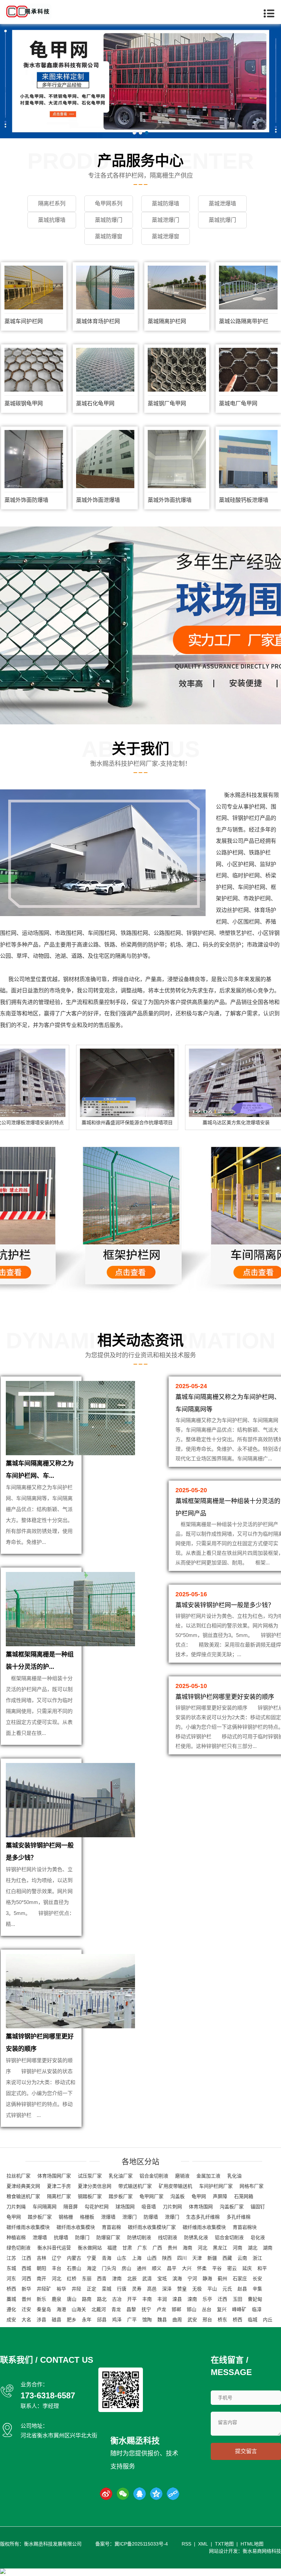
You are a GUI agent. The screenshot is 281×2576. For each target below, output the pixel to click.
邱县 (102, 2320)
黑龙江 (220, 2248)
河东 (11, 2279)
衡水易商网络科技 (262, 2551)
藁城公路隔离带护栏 (244, 321)
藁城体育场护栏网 (98, 321)
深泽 (167, 2289)
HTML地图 (252, 2544)
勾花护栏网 (97, 2207)
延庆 (247, 2268)
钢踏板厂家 (90, 2196)
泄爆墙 (108, 2217)
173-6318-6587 (48, 2395)
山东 (122, 2258)
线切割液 (168, 2237)
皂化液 (258, 2237)
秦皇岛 (44, 2309)
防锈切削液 (139, 2237)
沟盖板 (178, 2196)
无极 (197, 2289)
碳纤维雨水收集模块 (28, 2227)
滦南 (192, 2299)
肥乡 (72, 2320)
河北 (203, 2248)
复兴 (222, 2309)
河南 (237, 2248)
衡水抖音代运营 (54, 2248)
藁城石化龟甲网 (95, 403)
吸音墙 (149, 2207)
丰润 (162, 2299)
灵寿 (137, 2289)
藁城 (11, 2299)
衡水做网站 (90, 2248)
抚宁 (146, 2309)
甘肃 (127, 2248)
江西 (26, 2258)
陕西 (167, 2258)
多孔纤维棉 (239, 2217)
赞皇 (182, 2289)
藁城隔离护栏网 (167, 321)
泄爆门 (130, 2217)
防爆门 (82, 2237)
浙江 (257, 2258)
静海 (207, 2279)
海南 (187, 2248)
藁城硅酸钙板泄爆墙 (244, 500)
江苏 (11, 2258)
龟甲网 (199, 2196)
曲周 (177, 2320)
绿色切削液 (19, 2248)
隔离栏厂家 (59, 2196)
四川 (182, 2258)
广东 (142, 2248)
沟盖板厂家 (232, 2207)
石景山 (74, 2268)
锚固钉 (258, 2207)
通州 (142, 2268)
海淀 (91, 2268)
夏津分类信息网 (95, 2186)
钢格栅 (66, 2217)
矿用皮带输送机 (175, 2186)
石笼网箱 (244, 2196)
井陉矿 (44, 2289)
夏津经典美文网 (23, 2186)
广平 (132, 2320)
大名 (26, 2320)
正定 (91, 2289)
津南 (117, 2279)
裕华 (61, 2289)
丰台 (57, 2268)
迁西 (222, 2299)
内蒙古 (74, 2258)
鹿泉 (57, 2299)
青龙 (116, 2309)
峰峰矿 (239, 2309)
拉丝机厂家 (19, 2176)
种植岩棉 (16, 2237)
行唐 (122, 2289)
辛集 (257, 2289)
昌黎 (131, 2309)
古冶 (117, 2299)
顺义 (157, 2268)
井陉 (76, 2289)
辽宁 (57, 2258)
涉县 (41, 2320)
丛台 (207, 2309)
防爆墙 (151, 2217)
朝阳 (41, 2268)
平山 (212, 2289)
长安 (257, 2279)
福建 (112, 2248)
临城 (253, 2320)
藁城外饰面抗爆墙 (170, 500)
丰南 (147, 2299)
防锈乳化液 (196, 2237)
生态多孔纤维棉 (203, 2217)
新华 (26, 2289)
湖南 (268, 2248)
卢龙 (161, 2309)
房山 (126, 2268)
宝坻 (162, 2279)
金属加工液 (208, 2176)
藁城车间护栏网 (24, 321)
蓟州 (222, 2279)
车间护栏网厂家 (216, 2186)
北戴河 (99, 2309)
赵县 (242, 2289)
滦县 (177, 2299)
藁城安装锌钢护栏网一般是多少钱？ (225, 1605)
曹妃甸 (255, 2299)
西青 (102, 2279)
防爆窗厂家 (108, 2237)
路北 (102, 2299)
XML (203, 2544)
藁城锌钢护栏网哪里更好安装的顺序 (225, 1697)
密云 (232, 2268)
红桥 (72, 2279)
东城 (11, 2268)
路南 (87, 2299)
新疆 (212, 2258)
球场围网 (125, 2207)
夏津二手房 (59, 2186)
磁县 (57, 2320)
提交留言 (246, 2451)
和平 (262, 2268)
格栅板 (87, 2217)
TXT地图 (224, 2544)
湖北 (253, 2248)
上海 (137, 2258)
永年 (87, 2320)
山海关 (79, 2309)
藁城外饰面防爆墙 (26, 500)
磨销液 (182, 2176)
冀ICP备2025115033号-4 (141, 2544)
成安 (11, 2320)
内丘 (268, 2320)
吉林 (41, 2258)
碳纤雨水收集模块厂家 (152, 2227)
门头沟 (109, 2268)
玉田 (237, 2299)
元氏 (227, 2289)
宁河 (192, 2279)
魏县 (162, 2320)
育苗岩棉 (111, 2227)
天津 (197, 2258)
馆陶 (147, 2320)
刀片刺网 (172, 2207)
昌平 (172, 2268)
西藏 (227, 2258)
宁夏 (91, 2258)
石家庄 (240, 2279)
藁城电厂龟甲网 (238, 403)
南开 (41, 2279)
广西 (157, 2248)
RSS (186, 2544)
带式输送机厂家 (135, 2186)
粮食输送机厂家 (23, 2196)
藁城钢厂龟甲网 (167, 403)
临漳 (257, 2309)
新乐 (41, 2299)
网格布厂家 (252, 2186)
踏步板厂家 (121, 2196)
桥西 (11, 2289)
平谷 (217, 2268)
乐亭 (207, 2299)
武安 (192, 2320)
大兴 (187, 2268)
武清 (147, 2279)
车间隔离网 (45, 2207)
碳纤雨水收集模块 (76, 2227)
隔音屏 (71, 2207)
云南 (242, 2258)
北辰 (132, 2279)
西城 (26, 2268)
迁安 (26, 2309)
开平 (132, 2299)
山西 (152, 2258)
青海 (107, 2258)
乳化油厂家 (121, 2176)
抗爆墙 (61, 2237)
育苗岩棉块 (245, 2227)
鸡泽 (117, 2320)
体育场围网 (201, 2207)
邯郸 (176, 2309)
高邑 (152, 2289)
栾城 (107, 2289)
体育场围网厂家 (54, 2176)
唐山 (72, 2299)
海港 (61, 2309)
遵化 (11, 2309)
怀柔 (202, 2268)
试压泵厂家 (90, 2176)
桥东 (222, 2320)
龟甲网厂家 (151, 2196)
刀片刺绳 (16, 2207)
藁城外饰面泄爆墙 (98, 500)
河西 (26, 2279)
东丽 (87, 2279)
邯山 (192, 2309)
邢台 (207, 2320)
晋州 (26, 2299)
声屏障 (220, 2196)
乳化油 (234, 2176)
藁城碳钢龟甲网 (24, 403)
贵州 (172, 2248)
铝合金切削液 (154, 2176)
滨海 (177, 2279)
